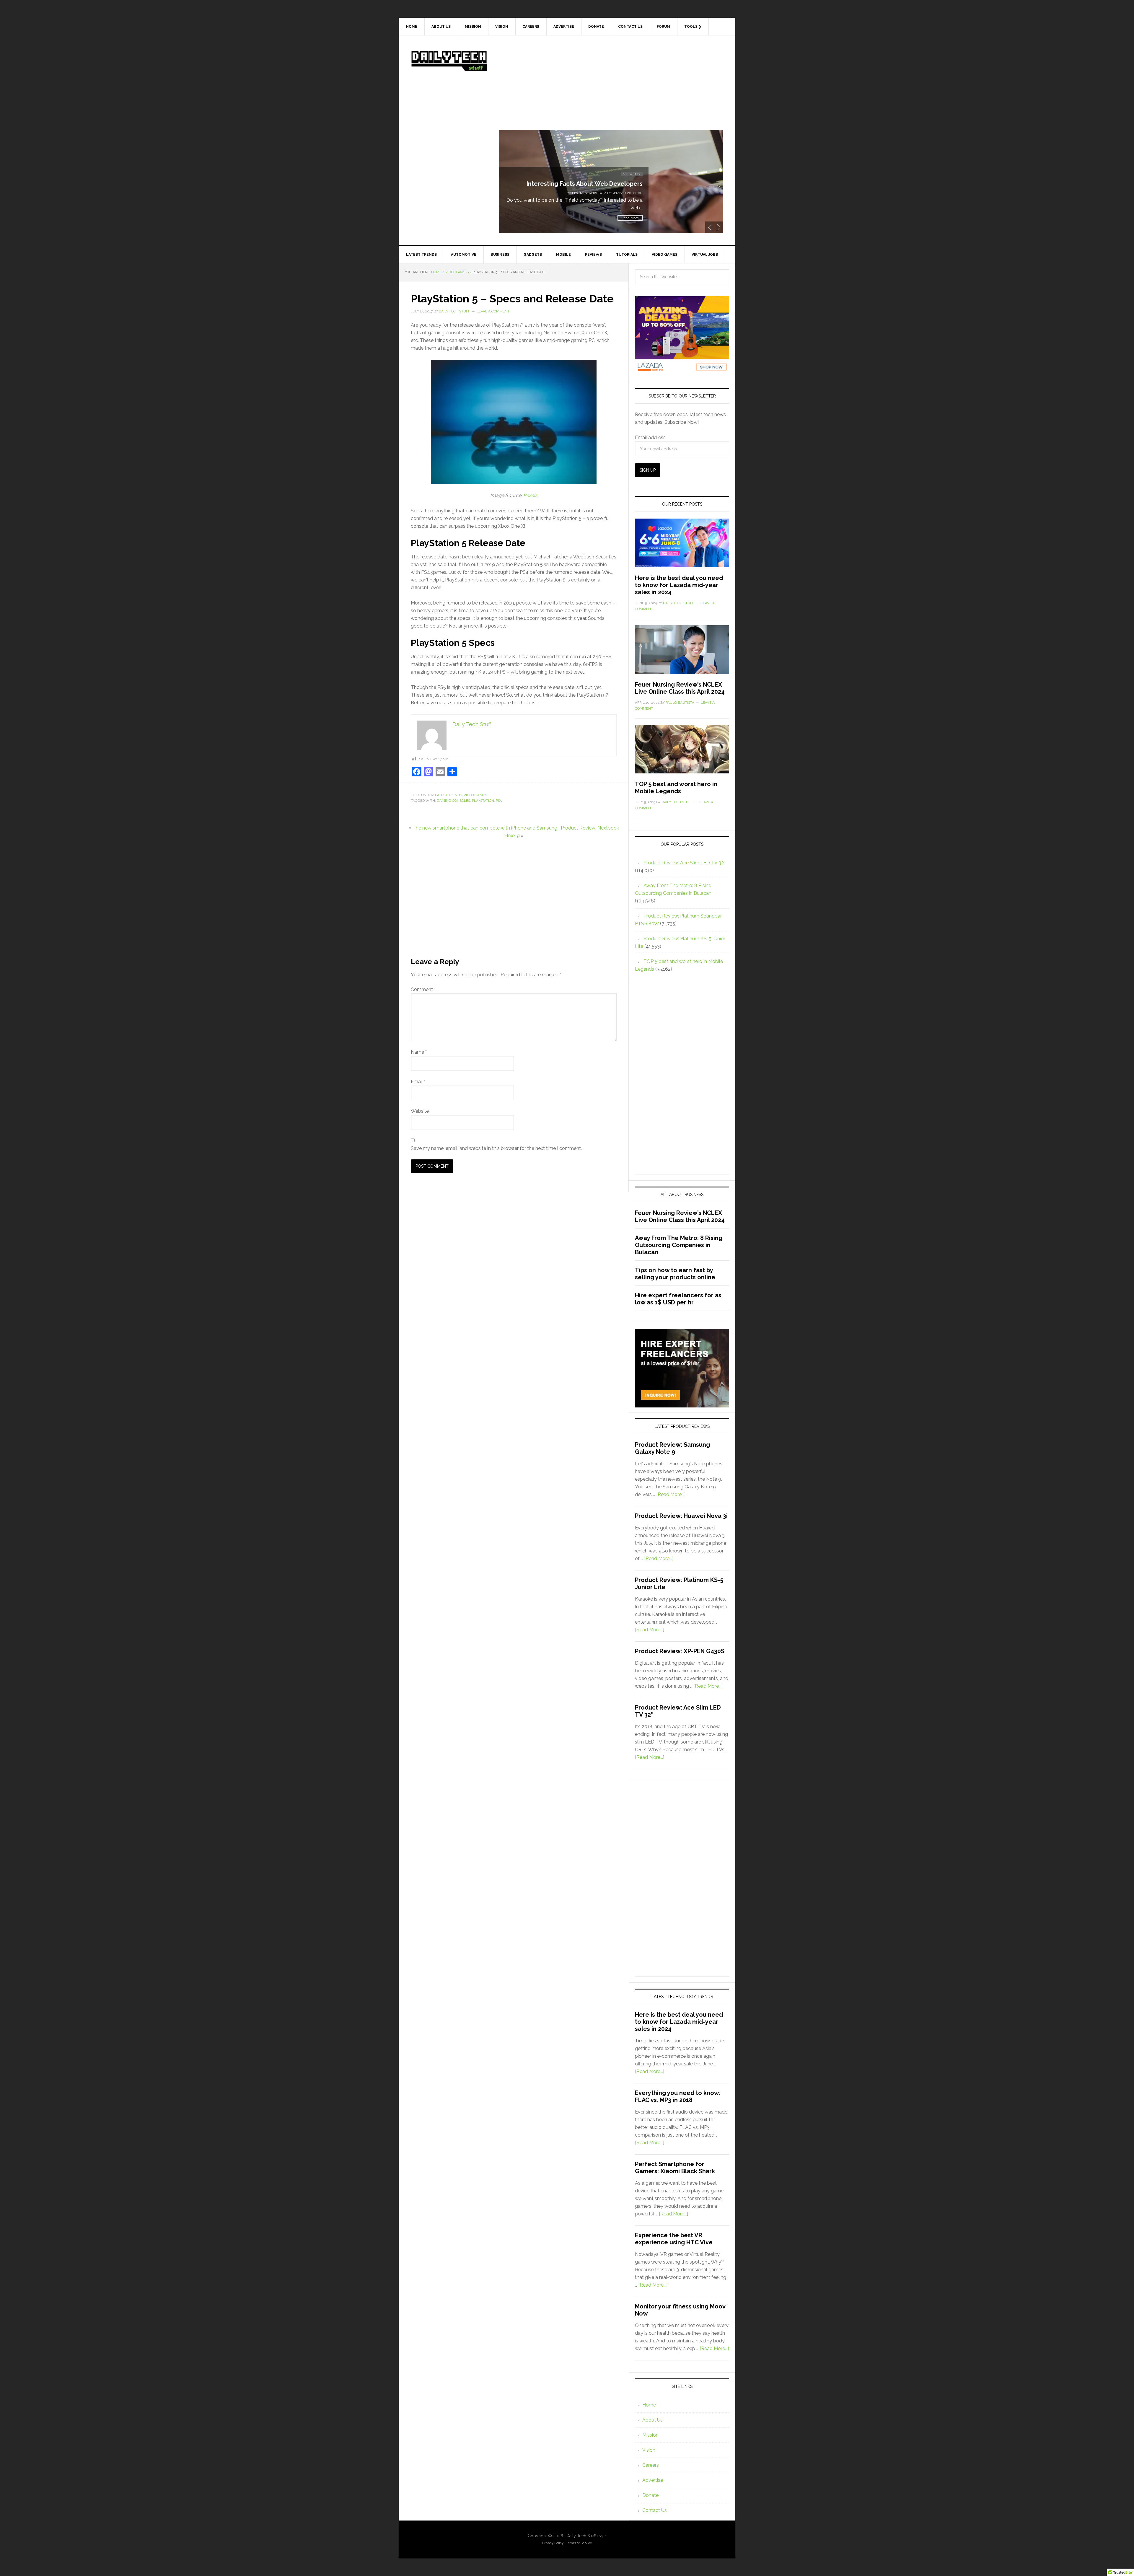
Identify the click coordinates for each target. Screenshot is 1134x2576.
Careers (651, 2465)
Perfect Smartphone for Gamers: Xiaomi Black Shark (675, 2168)
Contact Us (655, 2510)
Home (649, 2405)
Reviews (634, 174)
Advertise (653, 2480)
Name (419, 1052)
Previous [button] (710, 227)
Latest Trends (448, 795)
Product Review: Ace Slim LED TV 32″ (685, 863)
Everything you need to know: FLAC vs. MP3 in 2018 (678, 2096)
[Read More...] (671, 1494)
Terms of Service (579, 2543)
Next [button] (719, 227)
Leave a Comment (493, 311)
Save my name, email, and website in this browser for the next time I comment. (496, 1148)
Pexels (530, 495)
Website (420, 1111)
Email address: (651, 438)
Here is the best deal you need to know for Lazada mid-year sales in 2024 (679, 585)
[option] (611, 182)
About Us (652, 2420)
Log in (602, 2536)
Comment (423, 989)
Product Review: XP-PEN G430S (680, 1651)
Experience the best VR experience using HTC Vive (674, 2239)
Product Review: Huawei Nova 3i (681, 1516)
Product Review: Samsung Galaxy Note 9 (584, 184)
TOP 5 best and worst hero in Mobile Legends (676, 788)
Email (418, 1082)
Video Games (475, 795)
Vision (649, 2450)
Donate (650, 2495)
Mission (650, 2435)
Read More (630, 218)
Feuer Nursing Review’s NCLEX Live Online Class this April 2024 (680, 688)
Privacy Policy (553, 2543)
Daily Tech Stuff (449, 61)
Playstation (483, 801)
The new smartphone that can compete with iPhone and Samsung (485, 828)
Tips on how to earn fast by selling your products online (675, 1274)
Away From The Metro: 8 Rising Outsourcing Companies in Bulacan (679, 1245)
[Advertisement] (611, 89)
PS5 (499, 801)
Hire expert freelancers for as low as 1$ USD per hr (678, 1299)
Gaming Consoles (453, 801)
